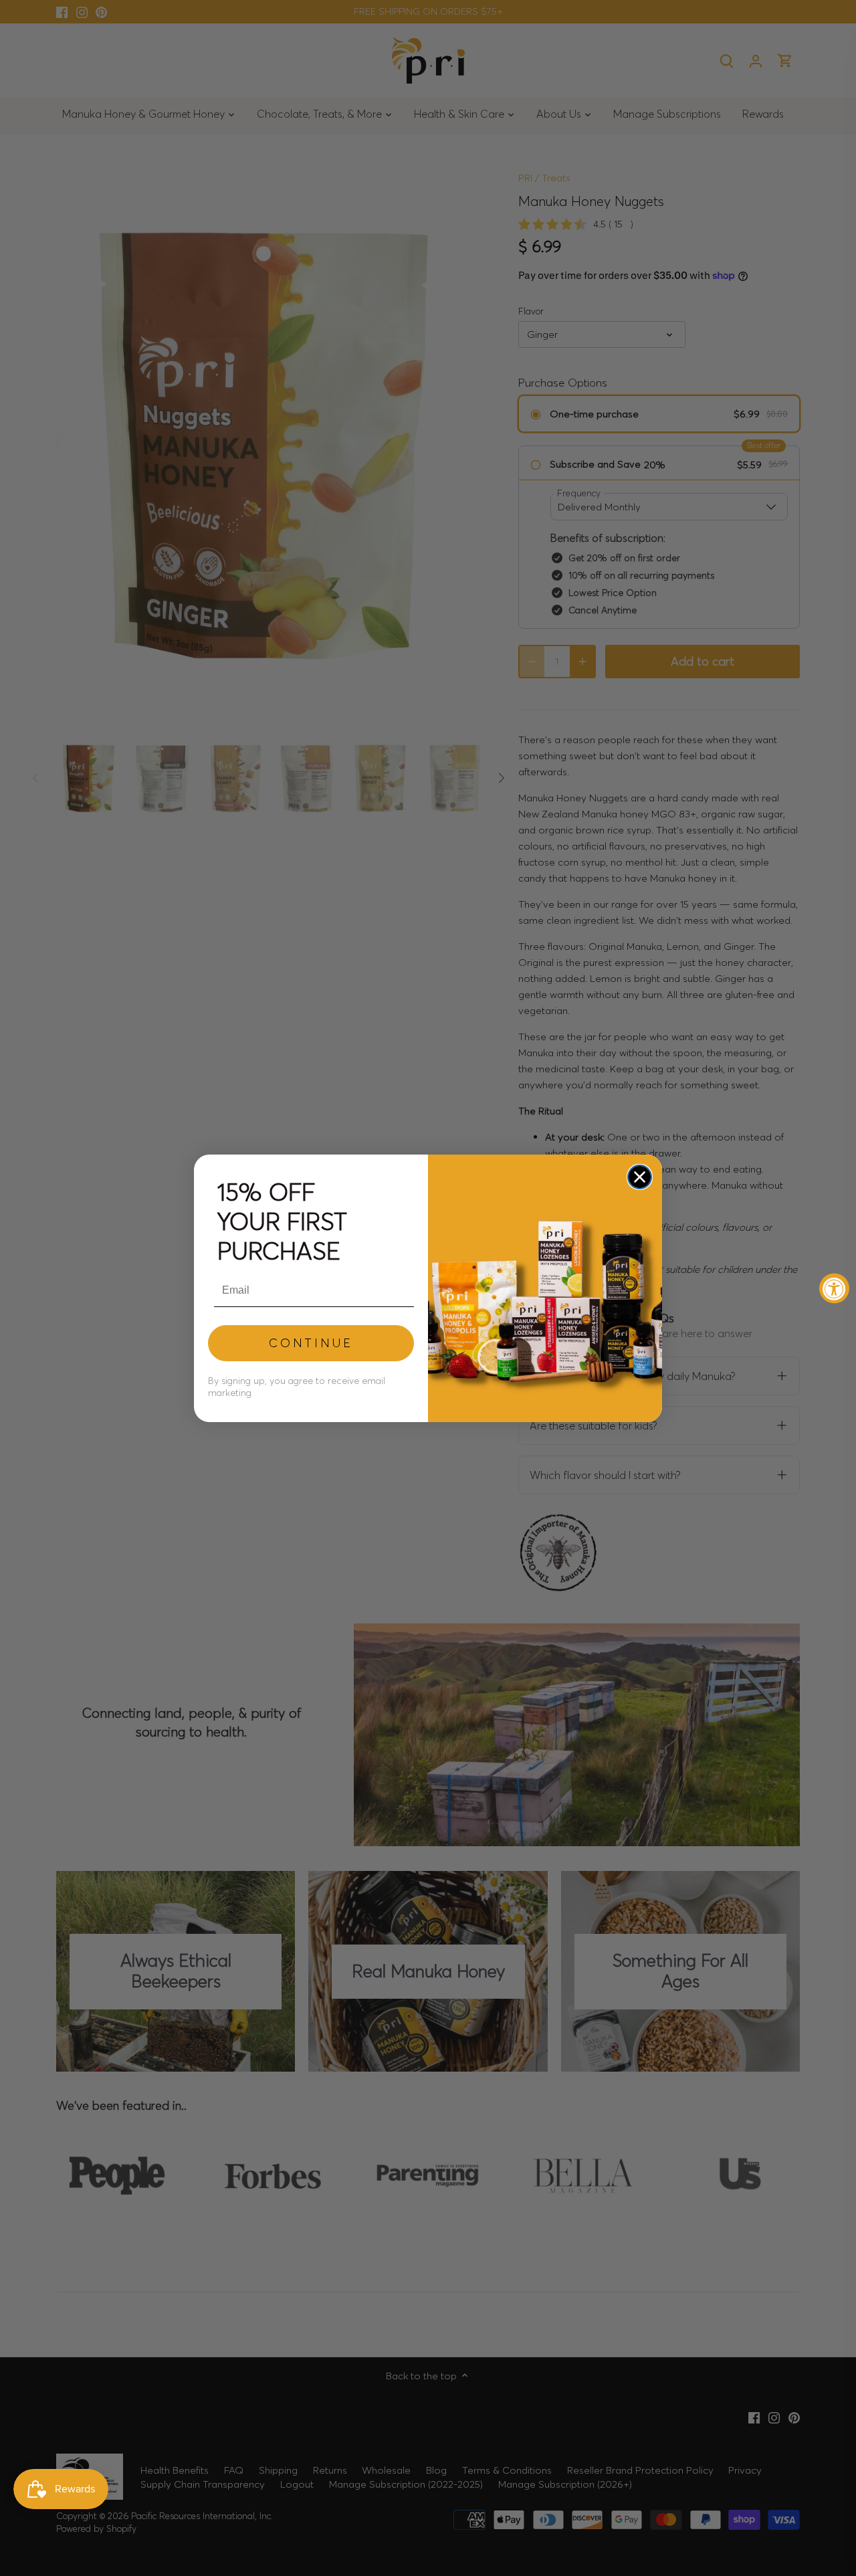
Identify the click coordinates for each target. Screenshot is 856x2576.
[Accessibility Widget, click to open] (834, 1288)
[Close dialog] (640, 1177)
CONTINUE (311, 1343)
